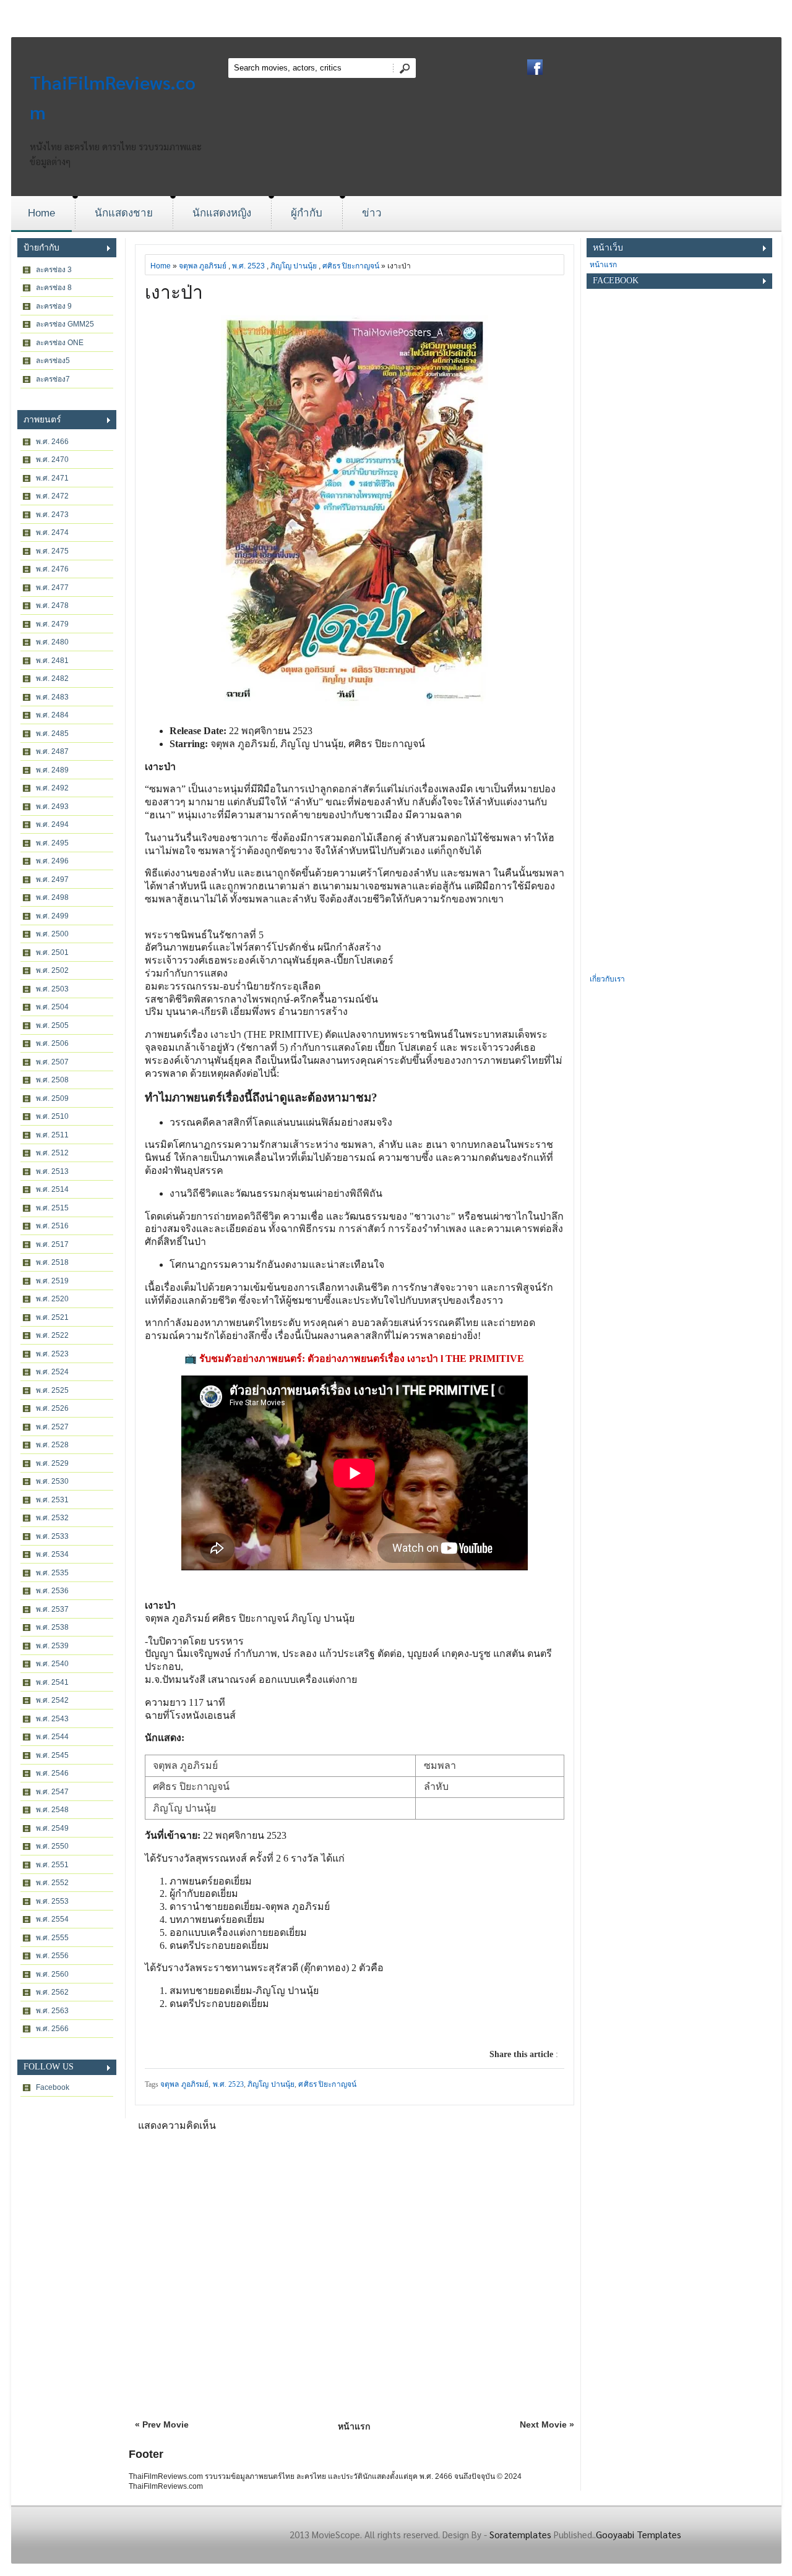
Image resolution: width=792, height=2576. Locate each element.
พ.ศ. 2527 (52, 1427)
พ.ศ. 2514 (52, 1189)
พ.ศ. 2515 (52, 1208)
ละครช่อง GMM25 (65, 324)
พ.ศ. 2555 (52, 1938)
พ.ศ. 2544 (52, 1737)
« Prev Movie (162, 2424)
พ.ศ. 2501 (52, 952)
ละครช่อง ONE (60, 343)
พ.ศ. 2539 (52, 1646)
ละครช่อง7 (53, 379)
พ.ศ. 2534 (52, 1554)
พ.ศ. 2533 (52, 1536)
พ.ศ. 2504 (52, 1007)
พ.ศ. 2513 (52, 1171)
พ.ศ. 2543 (52, 1719)
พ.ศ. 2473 (52, 515)
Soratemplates (520, 2534)
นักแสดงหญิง (222, 213)
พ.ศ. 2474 (52, 533)
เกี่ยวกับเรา (607, 979)
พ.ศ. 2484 (52, 715)
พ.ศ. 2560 (52, 1974)
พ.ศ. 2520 (52, 1299)
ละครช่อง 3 (54, 270)
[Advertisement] (679, 786)
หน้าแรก (354, 2426)
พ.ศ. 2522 (52, 1335)
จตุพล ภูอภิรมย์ (203, 266)
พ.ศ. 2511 (52, 1135)
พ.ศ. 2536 (52, 1591)
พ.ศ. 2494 (52, 824)
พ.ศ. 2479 (52, 624)
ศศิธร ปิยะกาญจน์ (351, 266)
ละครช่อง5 (53, 361)
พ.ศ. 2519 (52, 1281)
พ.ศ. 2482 (52, 678)
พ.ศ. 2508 (52, 1080)
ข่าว (372, 213)
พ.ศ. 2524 (52, 1372)
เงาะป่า (174, 292)
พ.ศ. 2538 (52, 1627)
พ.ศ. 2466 (52, 442)
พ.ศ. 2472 (52, 496)
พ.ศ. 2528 (52, 1445)
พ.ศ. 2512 (52, 1153)
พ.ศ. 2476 (52, 569)
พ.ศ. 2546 (52, 1773)
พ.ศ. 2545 (52, 1755)
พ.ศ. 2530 (52, 1481)
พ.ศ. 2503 (52, 989)
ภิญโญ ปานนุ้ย (294, 266)
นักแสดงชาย (124, 213)
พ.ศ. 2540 (52, 1664)
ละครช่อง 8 (54, 288)
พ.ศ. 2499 (52, 916)
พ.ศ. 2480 (52, 642)
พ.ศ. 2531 (52, 1500)
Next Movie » (547, 2424)
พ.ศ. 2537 (52, 1609)
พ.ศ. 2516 (52, 1226)
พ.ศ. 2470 (52, 460)
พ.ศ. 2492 (52, 788)
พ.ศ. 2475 (52, 551)
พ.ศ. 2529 (52, 1463)
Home (41, 213)
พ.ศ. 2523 (52, 1354)
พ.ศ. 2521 (52, 1317)
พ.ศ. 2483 (52, 697)
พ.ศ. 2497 (52, 879)
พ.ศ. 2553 (52, 1901)
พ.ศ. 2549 (52, 1828)
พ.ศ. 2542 (52, 1700)
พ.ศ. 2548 (52, 1810)
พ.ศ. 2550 (52, 1846)
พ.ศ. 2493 (52, 807)
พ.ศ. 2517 (52, 1244)
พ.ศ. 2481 (52, 661)
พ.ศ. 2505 (52, 1025)
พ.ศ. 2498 (52, 897)
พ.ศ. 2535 (52, 1573)
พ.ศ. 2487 (52, 751)
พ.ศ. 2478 (52, 605)
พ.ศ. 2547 (52, 1792)
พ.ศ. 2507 (52, 1062)
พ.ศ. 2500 (52, 934)
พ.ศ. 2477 (52, 588)
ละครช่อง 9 (54, 306)
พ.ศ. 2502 (52, 970)
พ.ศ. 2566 (52, 2029)
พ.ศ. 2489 (52, 770)
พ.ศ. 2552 (52, 1883)
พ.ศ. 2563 (52, 2011)
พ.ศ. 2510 (52, 1116)
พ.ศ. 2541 (52, 1682)
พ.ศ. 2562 (52, 1992)
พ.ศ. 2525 (52, 1390)
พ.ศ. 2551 (52, 1865)
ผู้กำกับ (307, 213)
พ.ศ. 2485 (52, 734)
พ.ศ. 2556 (52, 1956)
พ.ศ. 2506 (52, 1043)
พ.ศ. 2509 (52, 1098)
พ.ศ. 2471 (52, 478)
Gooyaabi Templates (639, 2534)
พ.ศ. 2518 (52, 1262)
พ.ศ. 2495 (52, 843)
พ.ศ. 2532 (52, 1518)
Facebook (53, 2087)
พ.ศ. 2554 (52, 1919)
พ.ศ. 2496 (52, 861)
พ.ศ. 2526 (52, 1408)
